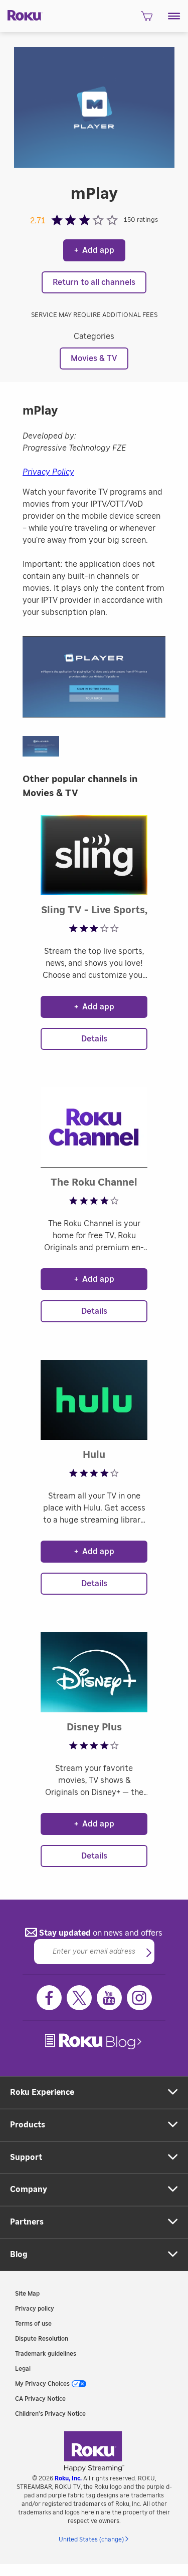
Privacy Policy (48, 472)
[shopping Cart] (147, 19)
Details (94, 1039)
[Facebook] (49, 1998)
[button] (174, 16)
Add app (94, 250)
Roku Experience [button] (42, 2092)
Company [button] (29, 2189)
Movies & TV (94, 358)
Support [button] (26, 2157)
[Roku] (21, 15)
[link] (94, 2042)
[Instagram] (139, 1998)
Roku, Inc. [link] (68, 2478)
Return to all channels (94, 282)
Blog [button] (19, 2255)
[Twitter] (79, 1998)
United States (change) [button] (91, 2539)
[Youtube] (109, 1998)
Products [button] (28, 2125)
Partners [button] (27, 2222)
